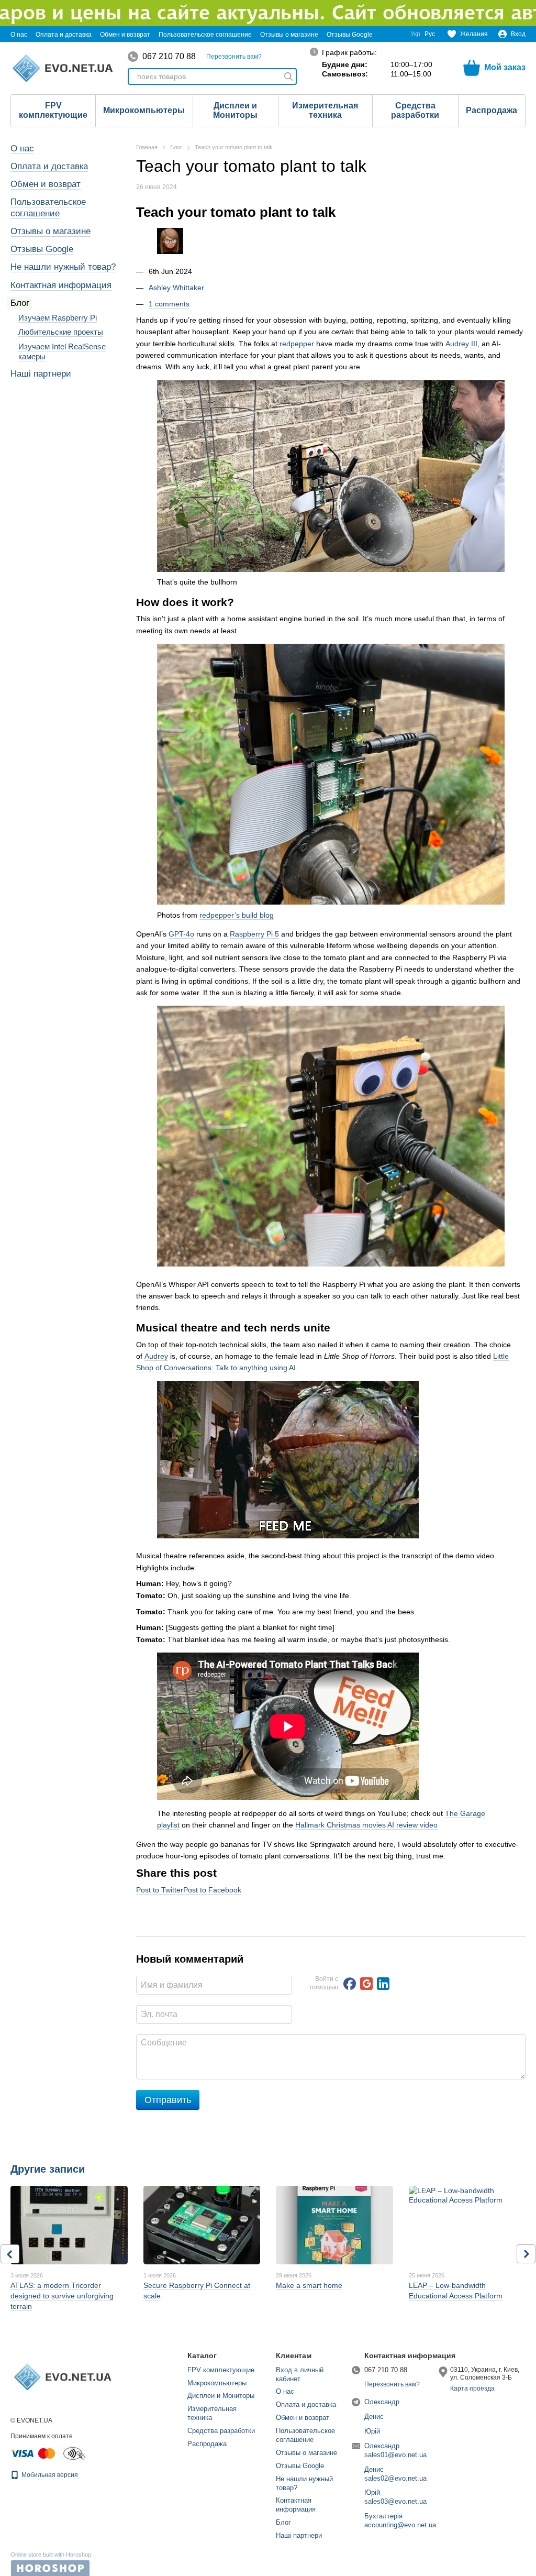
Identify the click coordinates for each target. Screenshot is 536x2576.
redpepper (297, 344)
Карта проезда (472, 2388)
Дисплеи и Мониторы (235, 110)
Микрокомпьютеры (144, 110)
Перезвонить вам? (234, 57)
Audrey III (461, 344)
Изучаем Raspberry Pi (58, 318)
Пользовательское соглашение (205, 35)
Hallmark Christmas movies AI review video (366, 1825)
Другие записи (48, 2169)
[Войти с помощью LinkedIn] (383, 1984)
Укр (415, 34)
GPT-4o (181, 934)
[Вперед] (526, 2254)
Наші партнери (41, 374)
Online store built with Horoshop (51, 2555)
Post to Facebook (212, 1890)
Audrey (156, 1356)
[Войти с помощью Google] (366, 1984)
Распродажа (492, 110)
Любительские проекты (61, 332)
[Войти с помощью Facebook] (350, 1984)
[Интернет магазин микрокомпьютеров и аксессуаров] (63, 2377)
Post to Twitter (160, 1890)
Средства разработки (415, 110)
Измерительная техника (325, 110)
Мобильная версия (49, 2475)
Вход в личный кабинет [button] (300, 2374)
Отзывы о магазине (289, 35)
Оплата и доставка (64, 35)
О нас (19, 35)
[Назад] (10, 2254)
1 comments (169, 304)
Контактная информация (61, 285)
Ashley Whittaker (176, 288)
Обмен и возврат (125, 35)
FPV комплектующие (53, 110)
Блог (20, 303)
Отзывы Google (350, 35)
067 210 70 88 (169, 57)
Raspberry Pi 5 (254, 934)
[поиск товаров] (288, 76)
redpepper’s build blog (237, 915)
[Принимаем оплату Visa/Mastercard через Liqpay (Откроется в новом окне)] (33, 2453)
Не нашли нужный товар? (63, 267)
